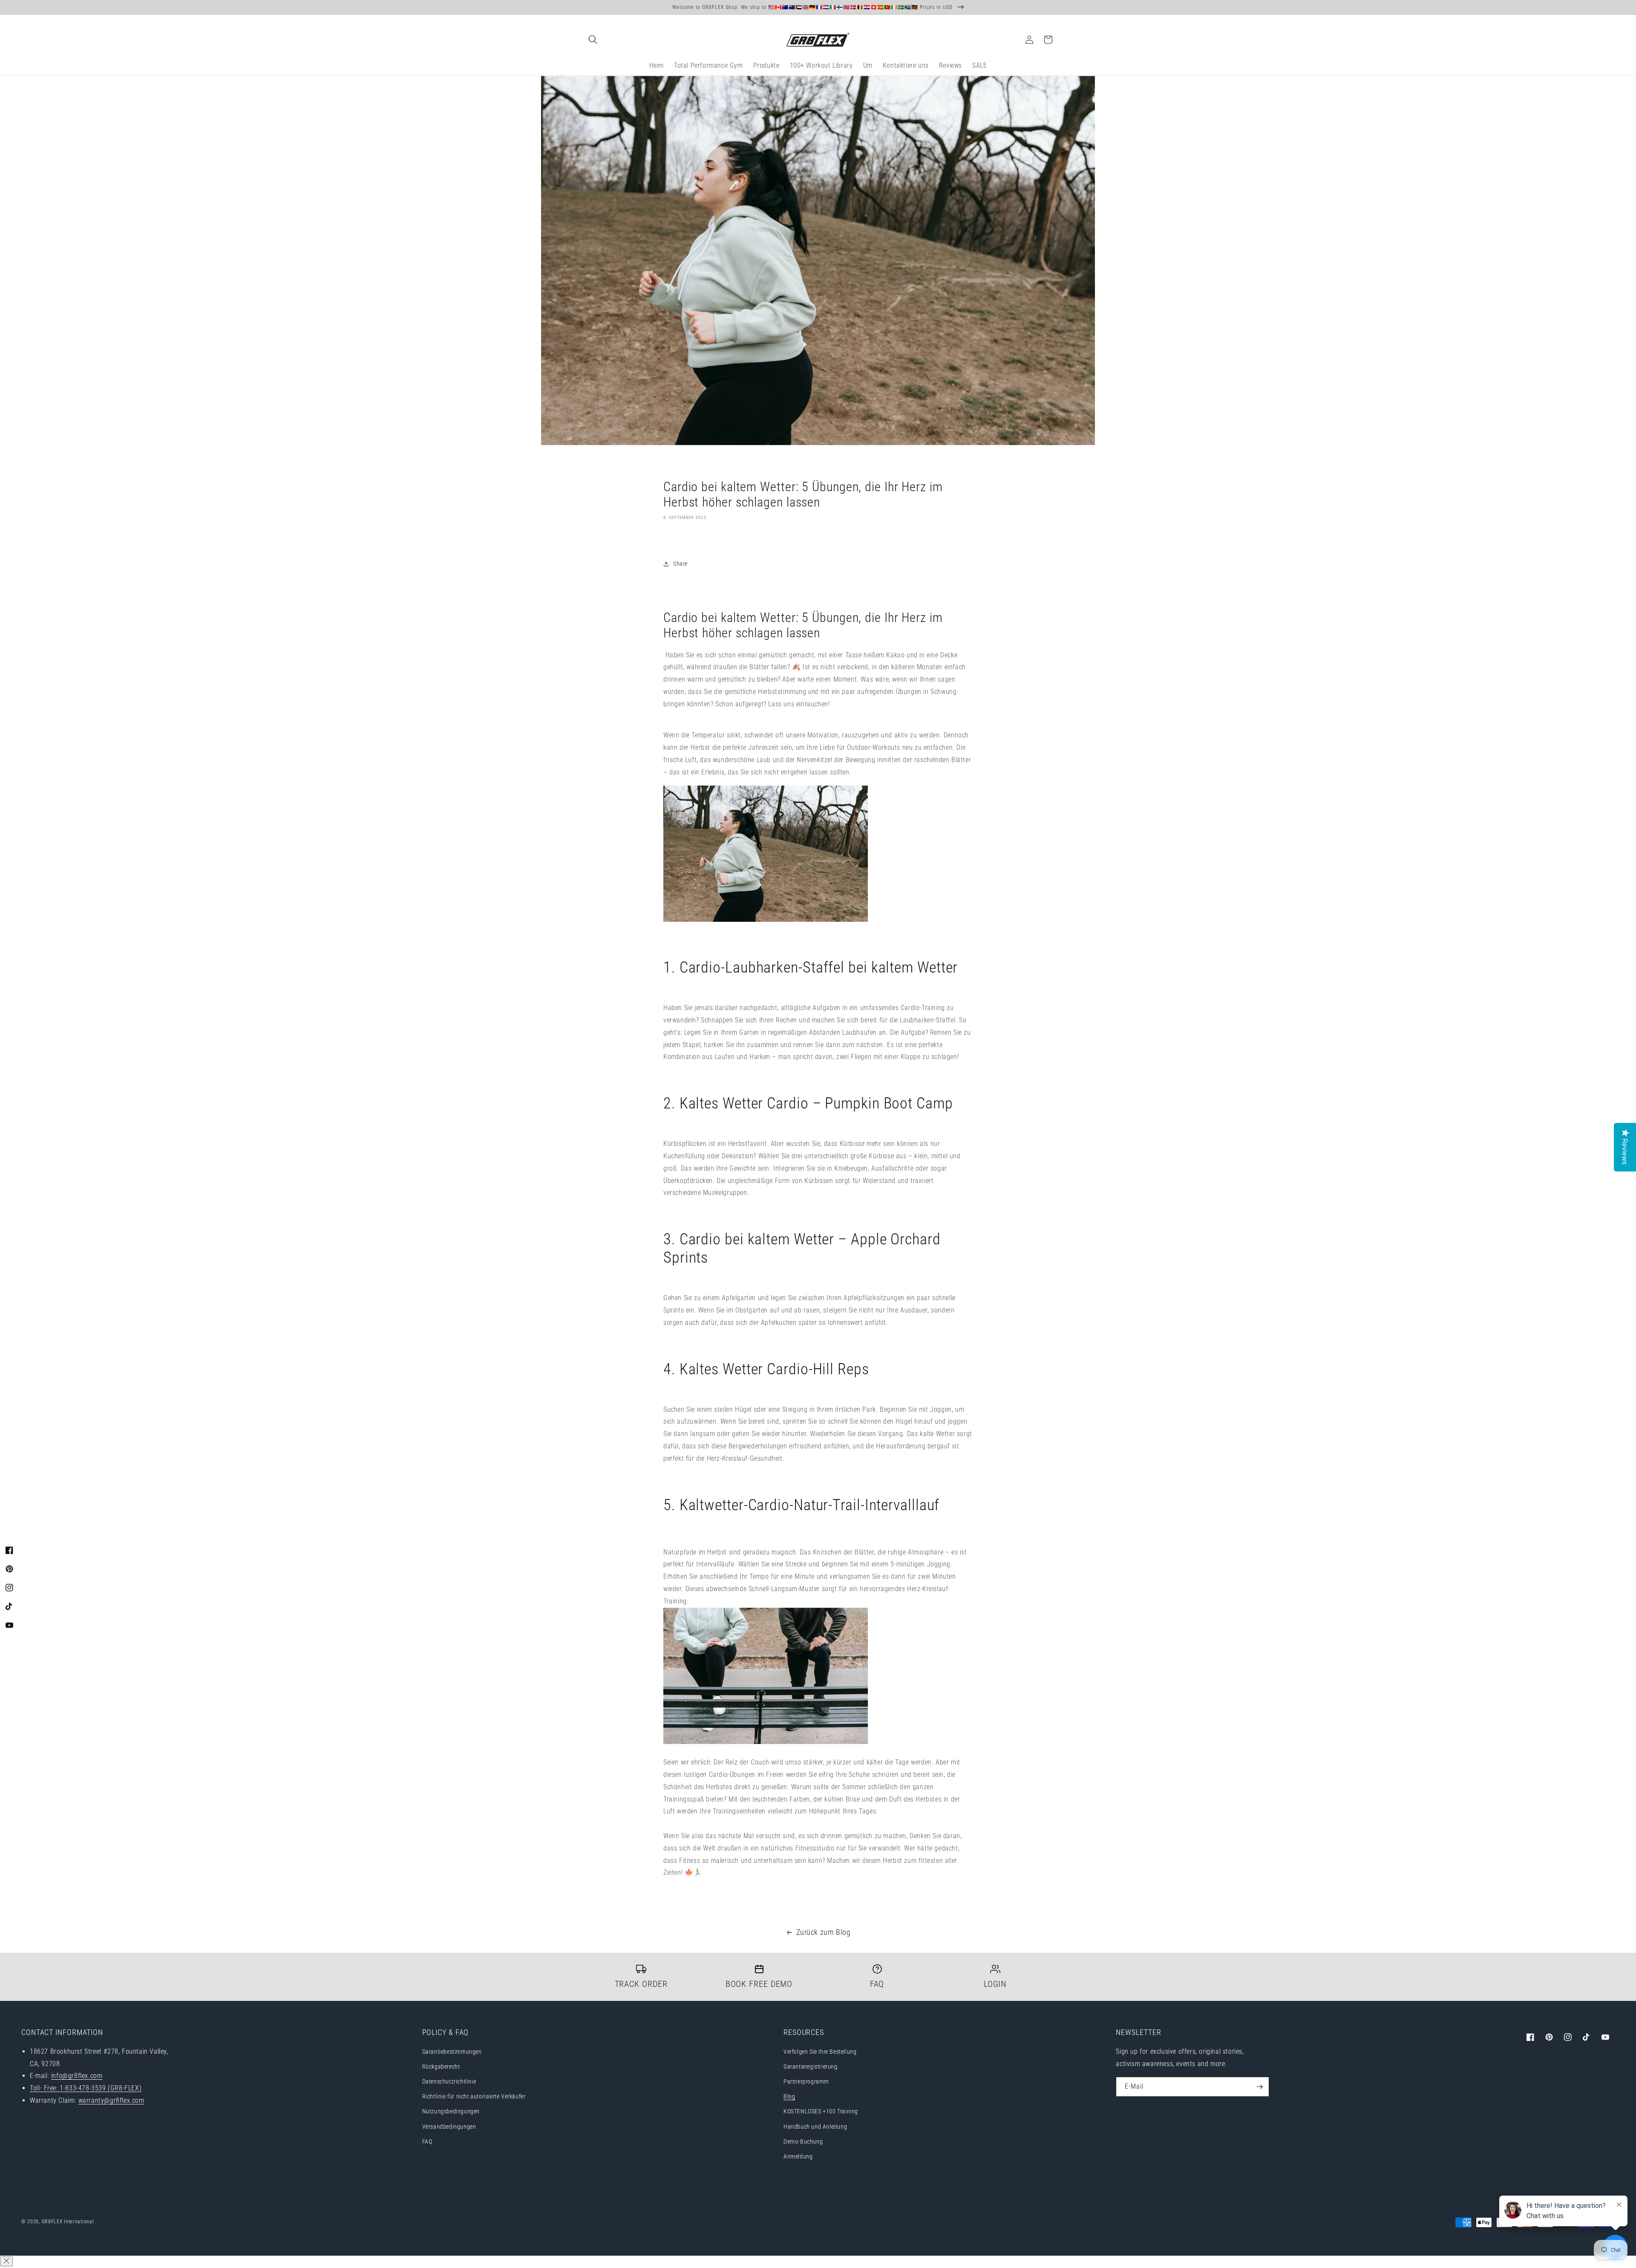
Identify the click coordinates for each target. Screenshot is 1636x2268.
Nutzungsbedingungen (451, 2111)
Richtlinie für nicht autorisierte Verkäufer (474, 2096)
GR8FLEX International (68, 2222)
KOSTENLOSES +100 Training (821, 2111)
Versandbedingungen (449, 2127)
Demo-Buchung (803, 2141)
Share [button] (680, 564)
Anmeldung (798, 2156)
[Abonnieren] (1259, 2087)
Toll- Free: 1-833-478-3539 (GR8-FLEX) (86, 2088)
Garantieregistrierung (811, 2067)
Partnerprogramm (806, 2081)
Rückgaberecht (441, 2067)
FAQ (427, 2141)
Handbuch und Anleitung (815, 2127)
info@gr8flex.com (77, 2076)
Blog (789, 2096)
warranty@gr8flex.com (111, 2100)
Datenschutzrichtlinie (449, 2081)
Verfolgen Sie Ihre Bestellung (820, 2052)
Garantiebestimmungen (452, 2052)
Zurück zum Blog (824, 1932)
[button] (593, 40)
